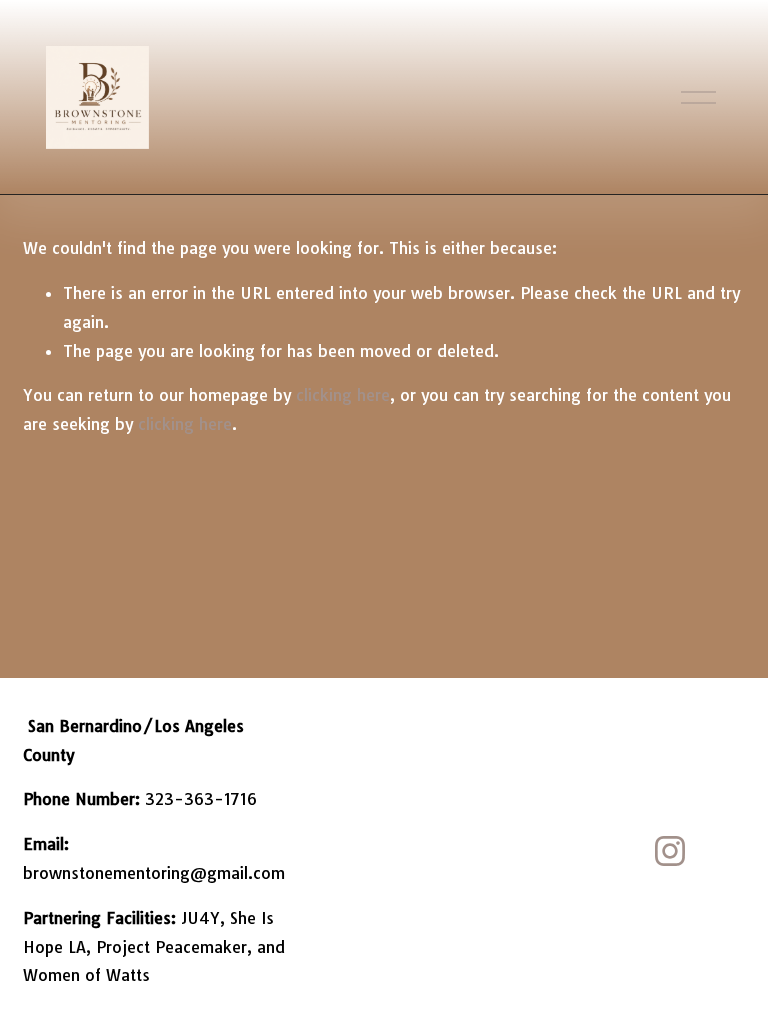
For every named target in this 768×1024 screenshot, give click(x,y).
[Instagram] (670, 851)
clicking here (343, 395)
